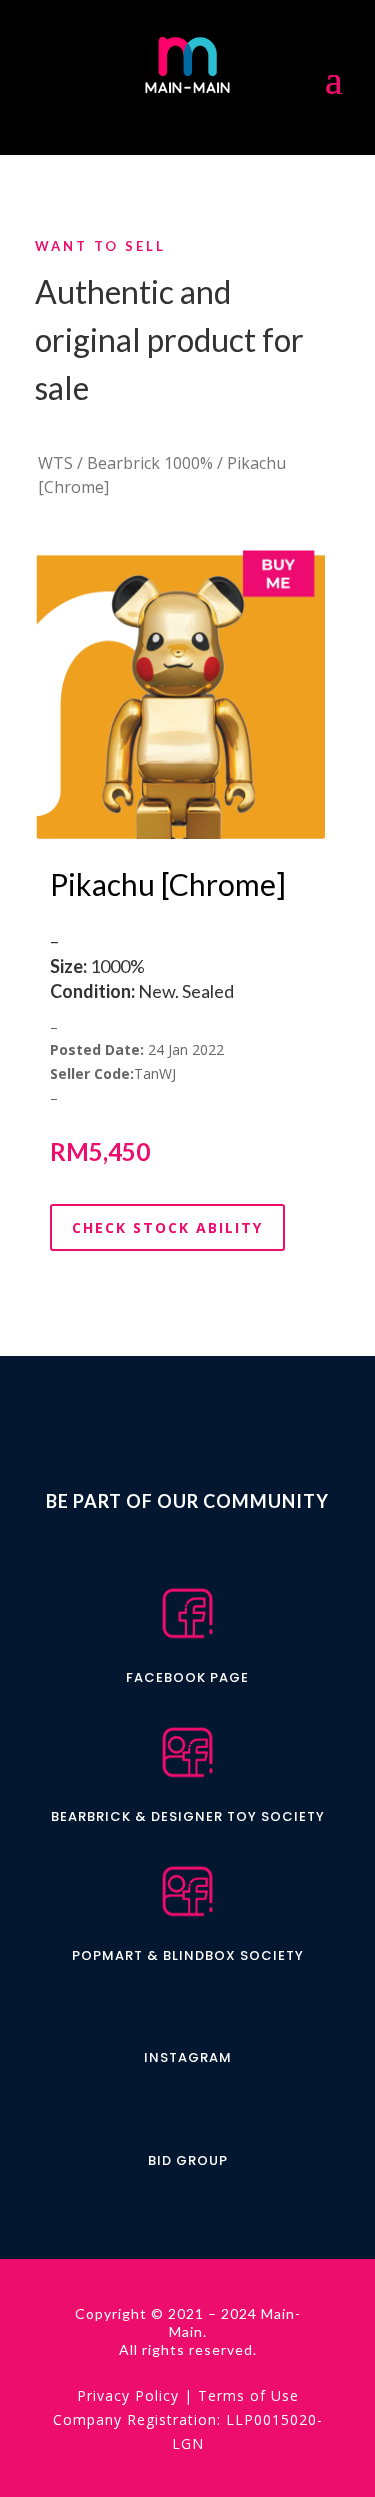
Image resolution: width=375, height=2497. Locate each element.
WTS (55, 463)
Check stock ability (167, 1227)
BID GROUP (188, 2160)
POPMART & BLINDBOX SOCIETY (188, 1955)
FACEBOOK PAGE (187, 1677)
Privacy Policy (128, 2395)
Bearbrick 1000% (150, 463)
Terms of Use (248, 2395)
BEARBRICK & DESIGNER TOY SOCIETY (188, 1816)
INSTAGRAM (188, 2057)
